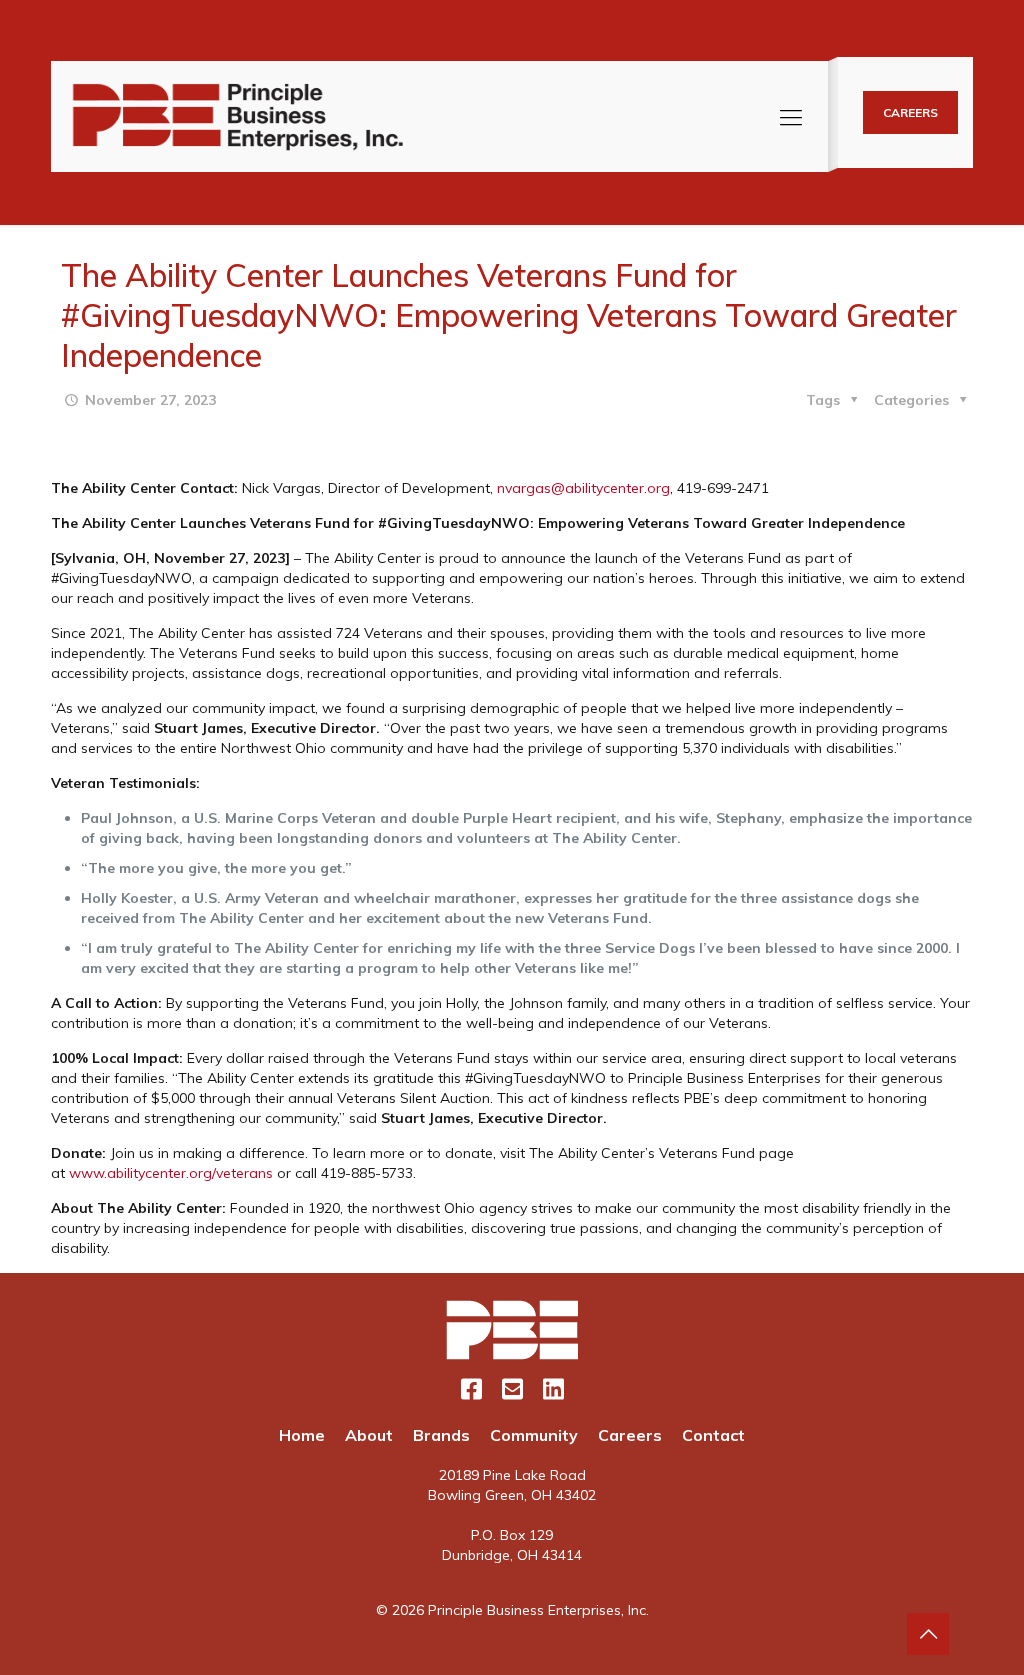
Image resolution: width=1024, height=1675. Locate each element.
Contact (713, 1435)
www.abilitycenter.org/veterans (171, 1173)
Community (534, 1435)
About (369, 1435)
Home (302, 1435)
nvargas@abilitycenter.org (583, 488)
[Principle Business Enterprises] (238, 116)
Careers (630, 1435)
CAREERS (910, 112)
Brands (441, 1435)
